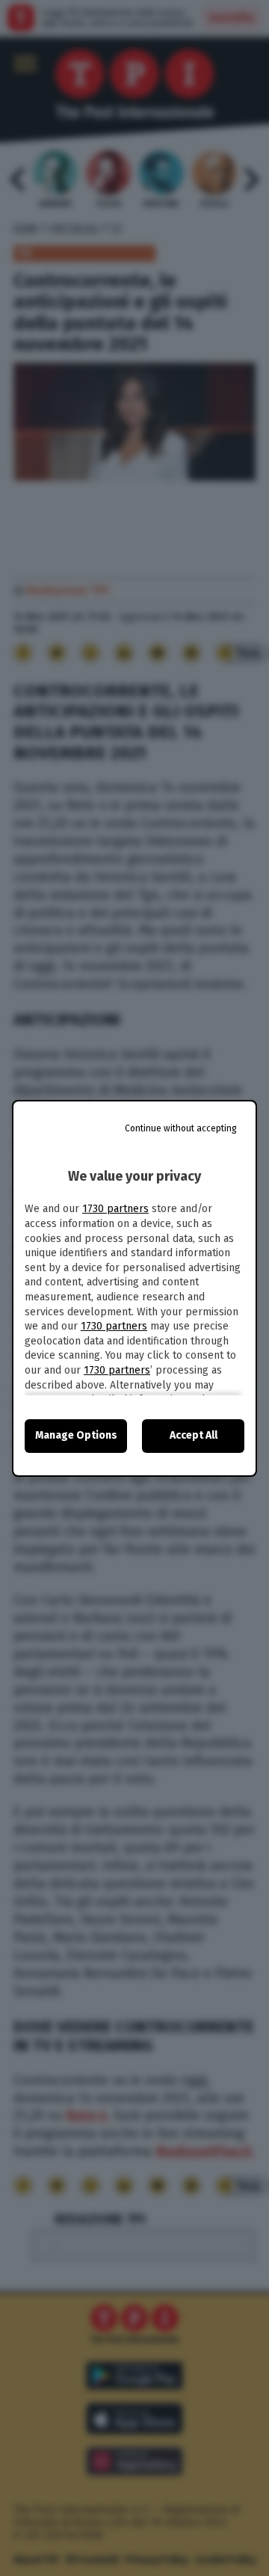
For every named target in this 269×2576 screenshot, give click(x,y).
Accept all (194, 1435)
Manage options (76, 1435)
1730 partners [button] (115, 1209)
